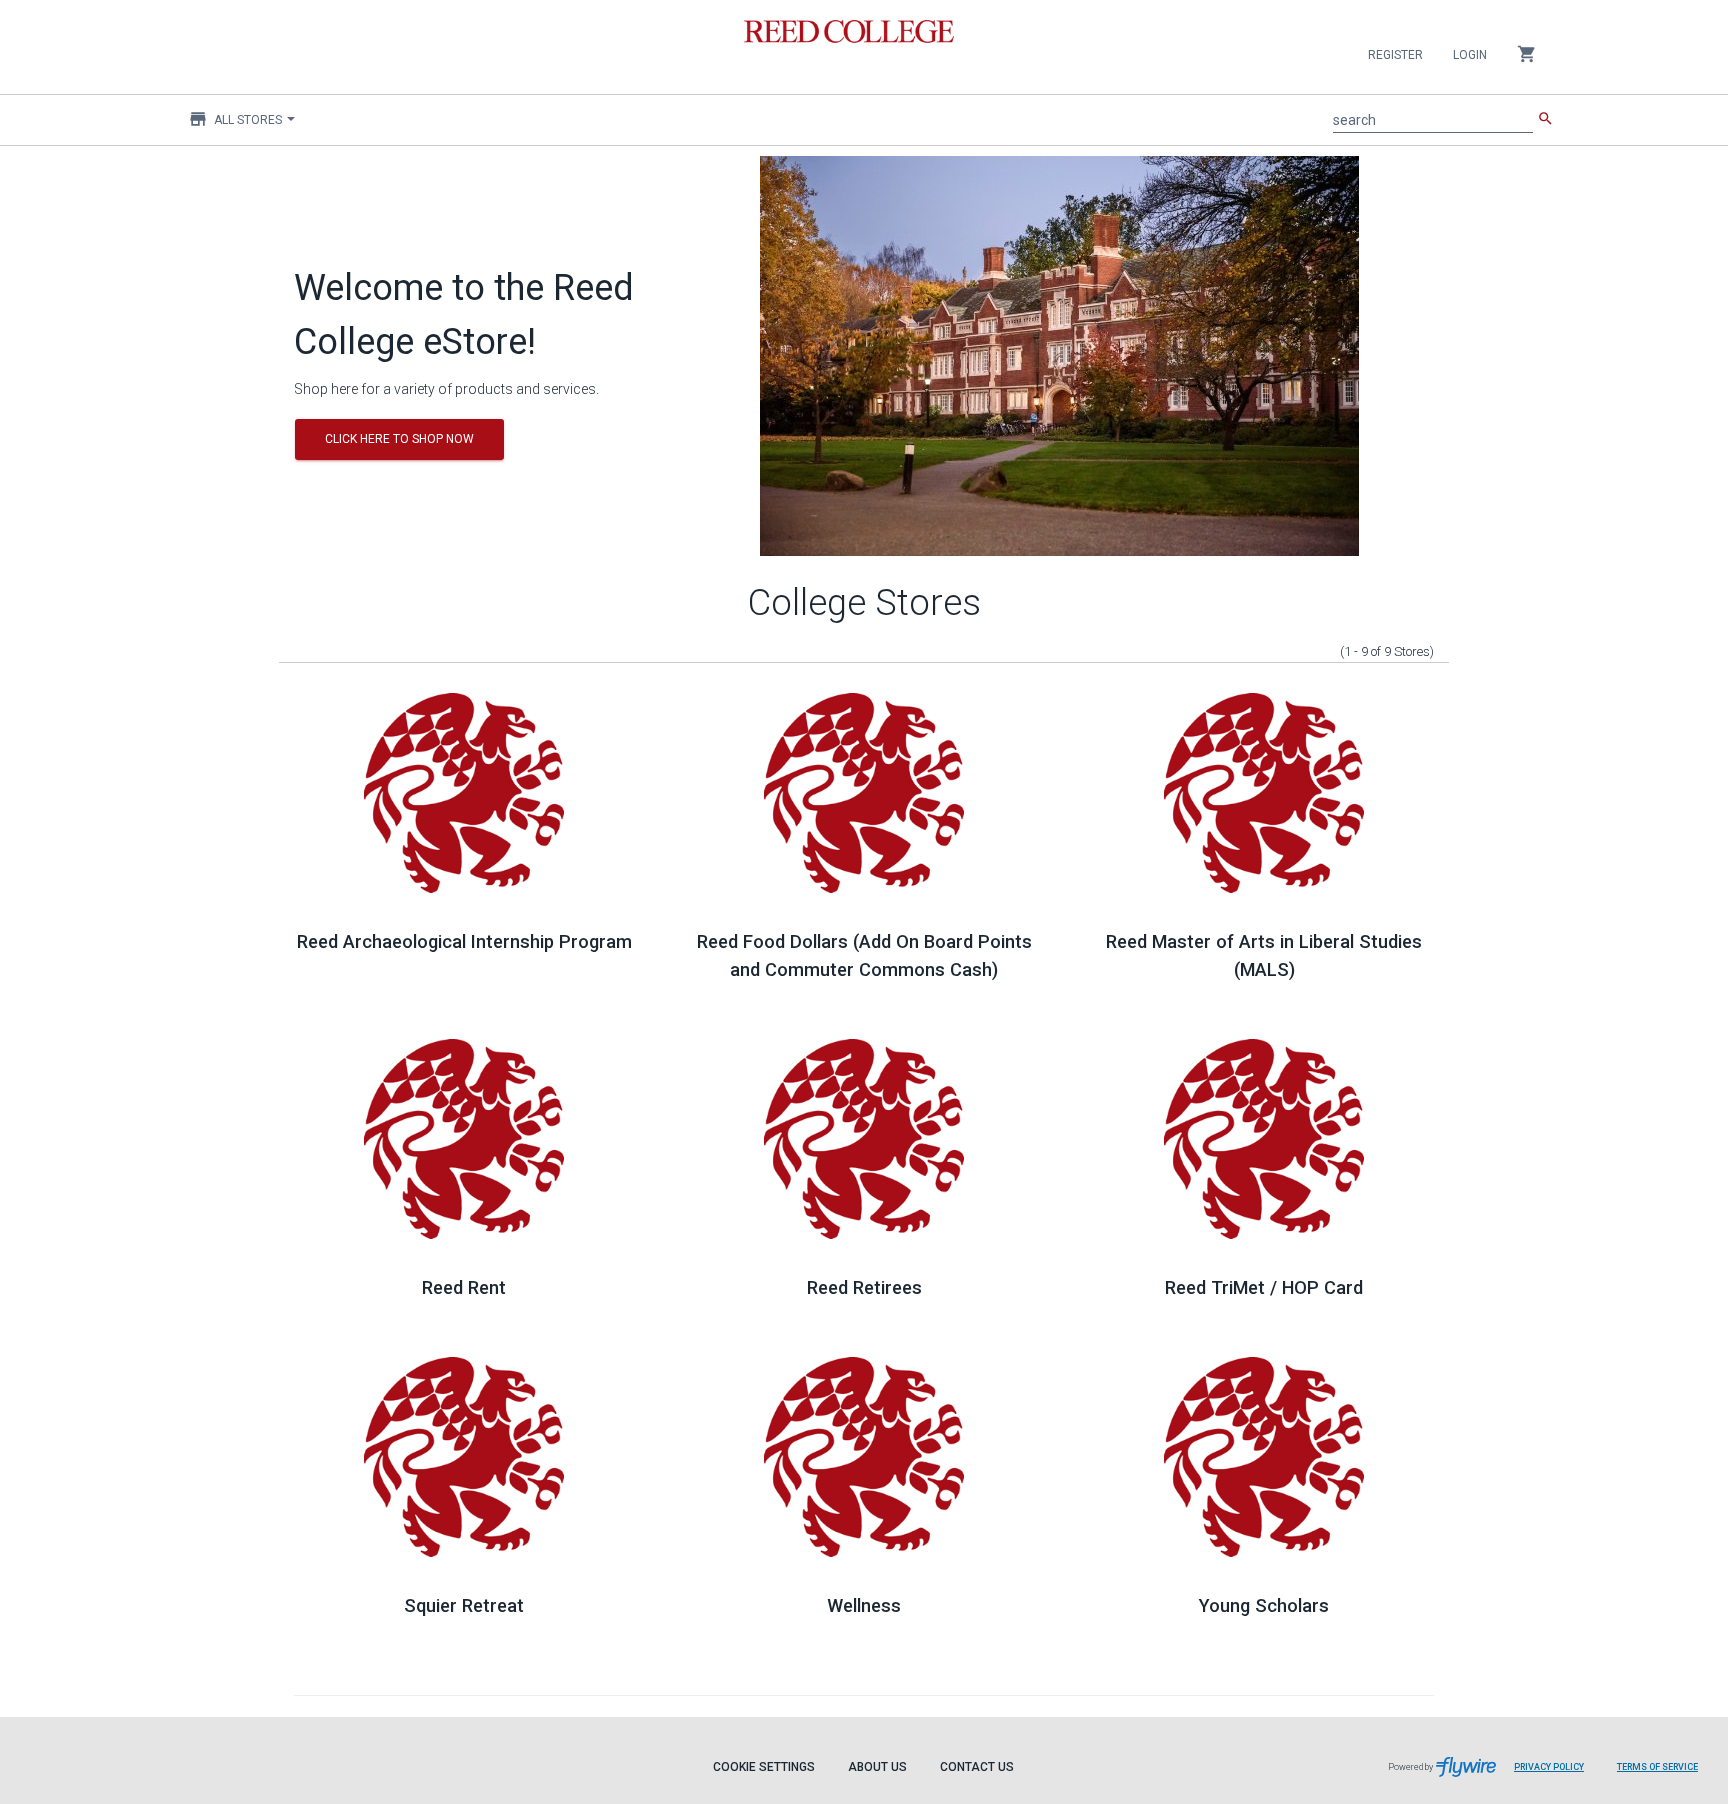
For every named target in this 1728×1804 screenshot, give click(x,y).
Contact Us (977, 1767)
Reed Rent (464, 1287)
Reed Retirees (864, 1287)
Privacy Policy (1549, 1767)
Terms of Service (1657, 1767)
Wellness (864, 1605)
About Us (877, 1767)
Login (1470, 55)
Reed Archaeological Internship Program (464, 941)
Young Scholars (1264, 1605)
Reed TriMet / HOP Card (1264, 1287)
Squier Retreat (464, 1605)
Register (1395, 55)
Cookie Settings (764, 1767)
